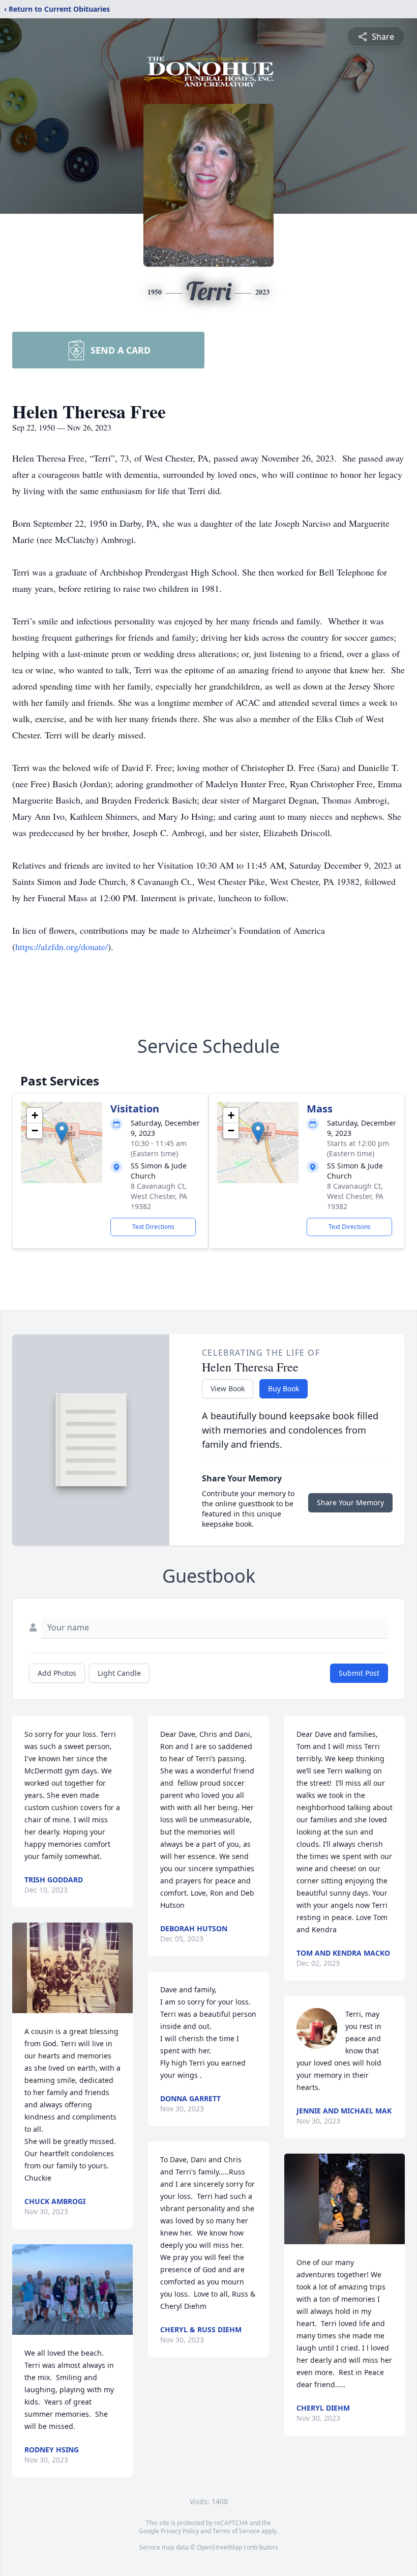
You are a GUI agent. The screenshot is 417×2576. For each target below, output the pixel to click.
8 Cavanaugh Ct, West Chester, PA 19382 (159, 1196)
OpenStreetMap (219, 2547)
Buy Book (284, 1389)
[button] (62, 1132)
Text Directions (153, 1227)
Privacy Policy (180, 2531)
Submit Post (359, 1673)
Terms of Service (236, 2531)
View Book (228, 1389)
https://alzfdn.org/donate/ (62, 947)
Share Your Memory (350, 1502)
